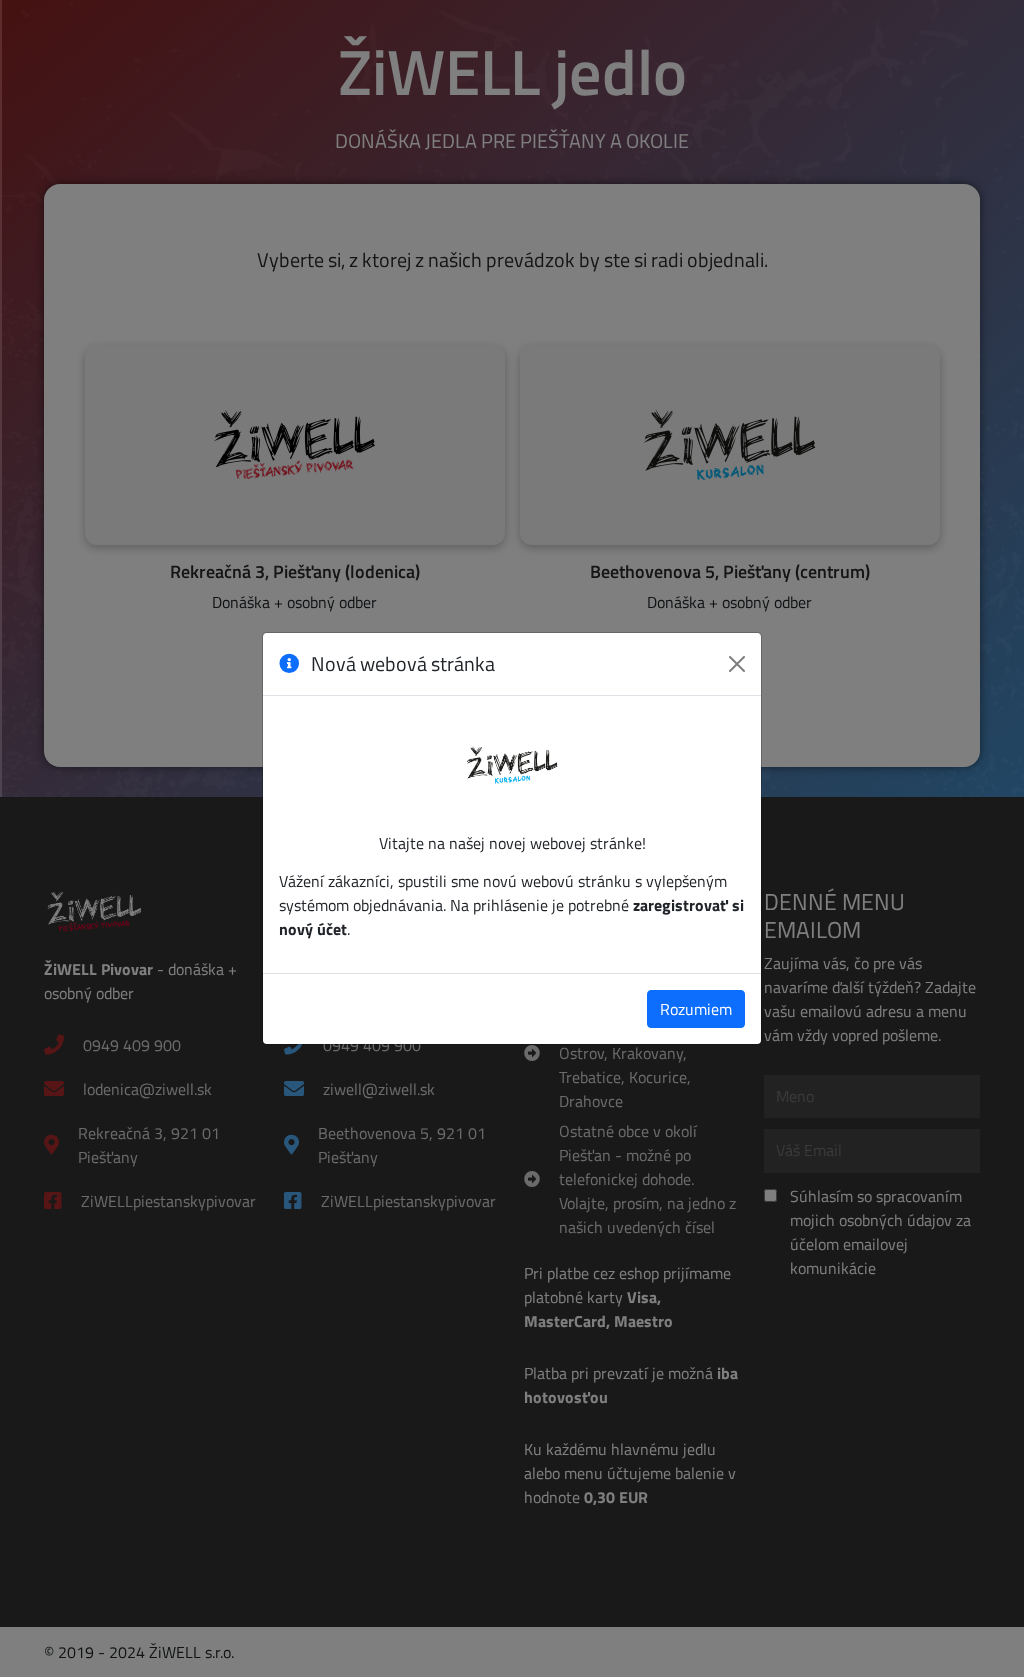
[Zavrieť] (737, 664)
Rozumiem (696, 1009)
